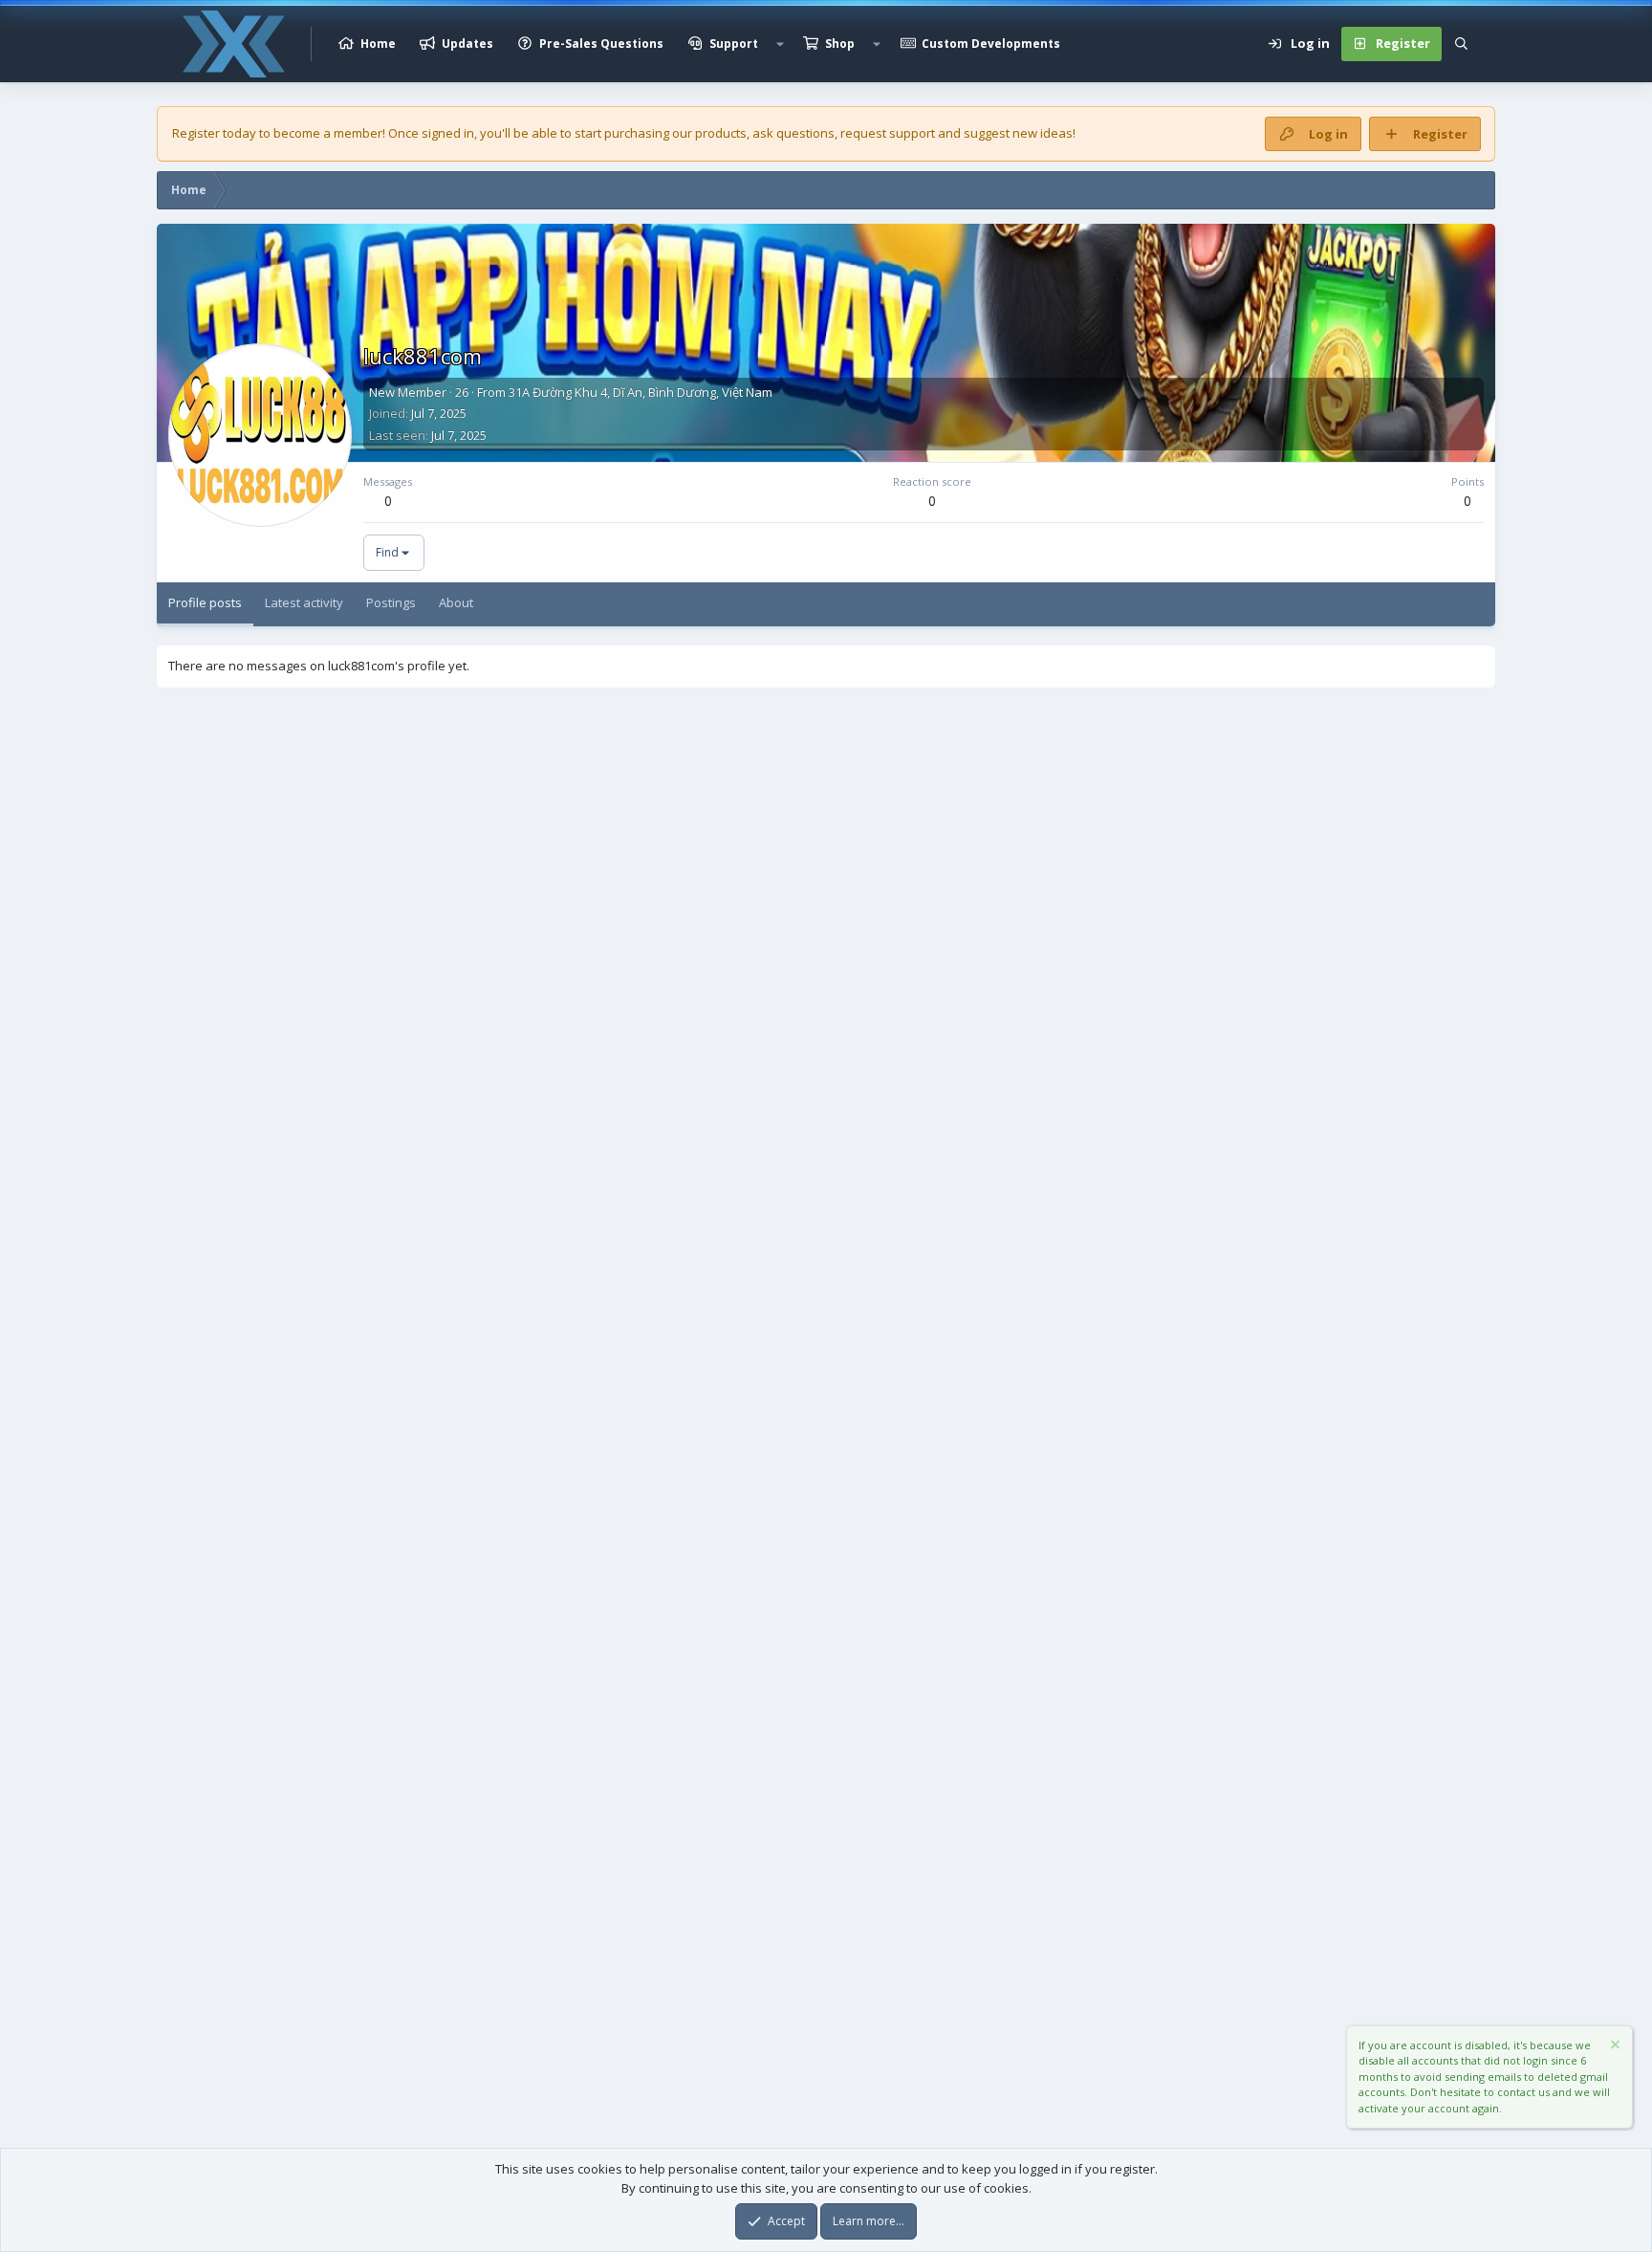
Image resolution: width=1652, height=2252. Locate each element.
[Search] (1461, 44)
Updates (467, 44)
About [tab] (456, 602)
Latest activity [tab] (304, 602)
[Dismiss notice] (1614, 2047)
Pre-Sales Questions (601, 44)
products (721, 133)
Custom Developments (991, 44)
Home (378, 44)
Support (734, 44)
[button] (780, 44)
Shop (840, 44)
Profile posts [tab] (205, 602)
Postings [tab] (391, 602)
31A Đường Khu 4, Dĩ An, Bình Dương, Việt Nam (641, 392)
